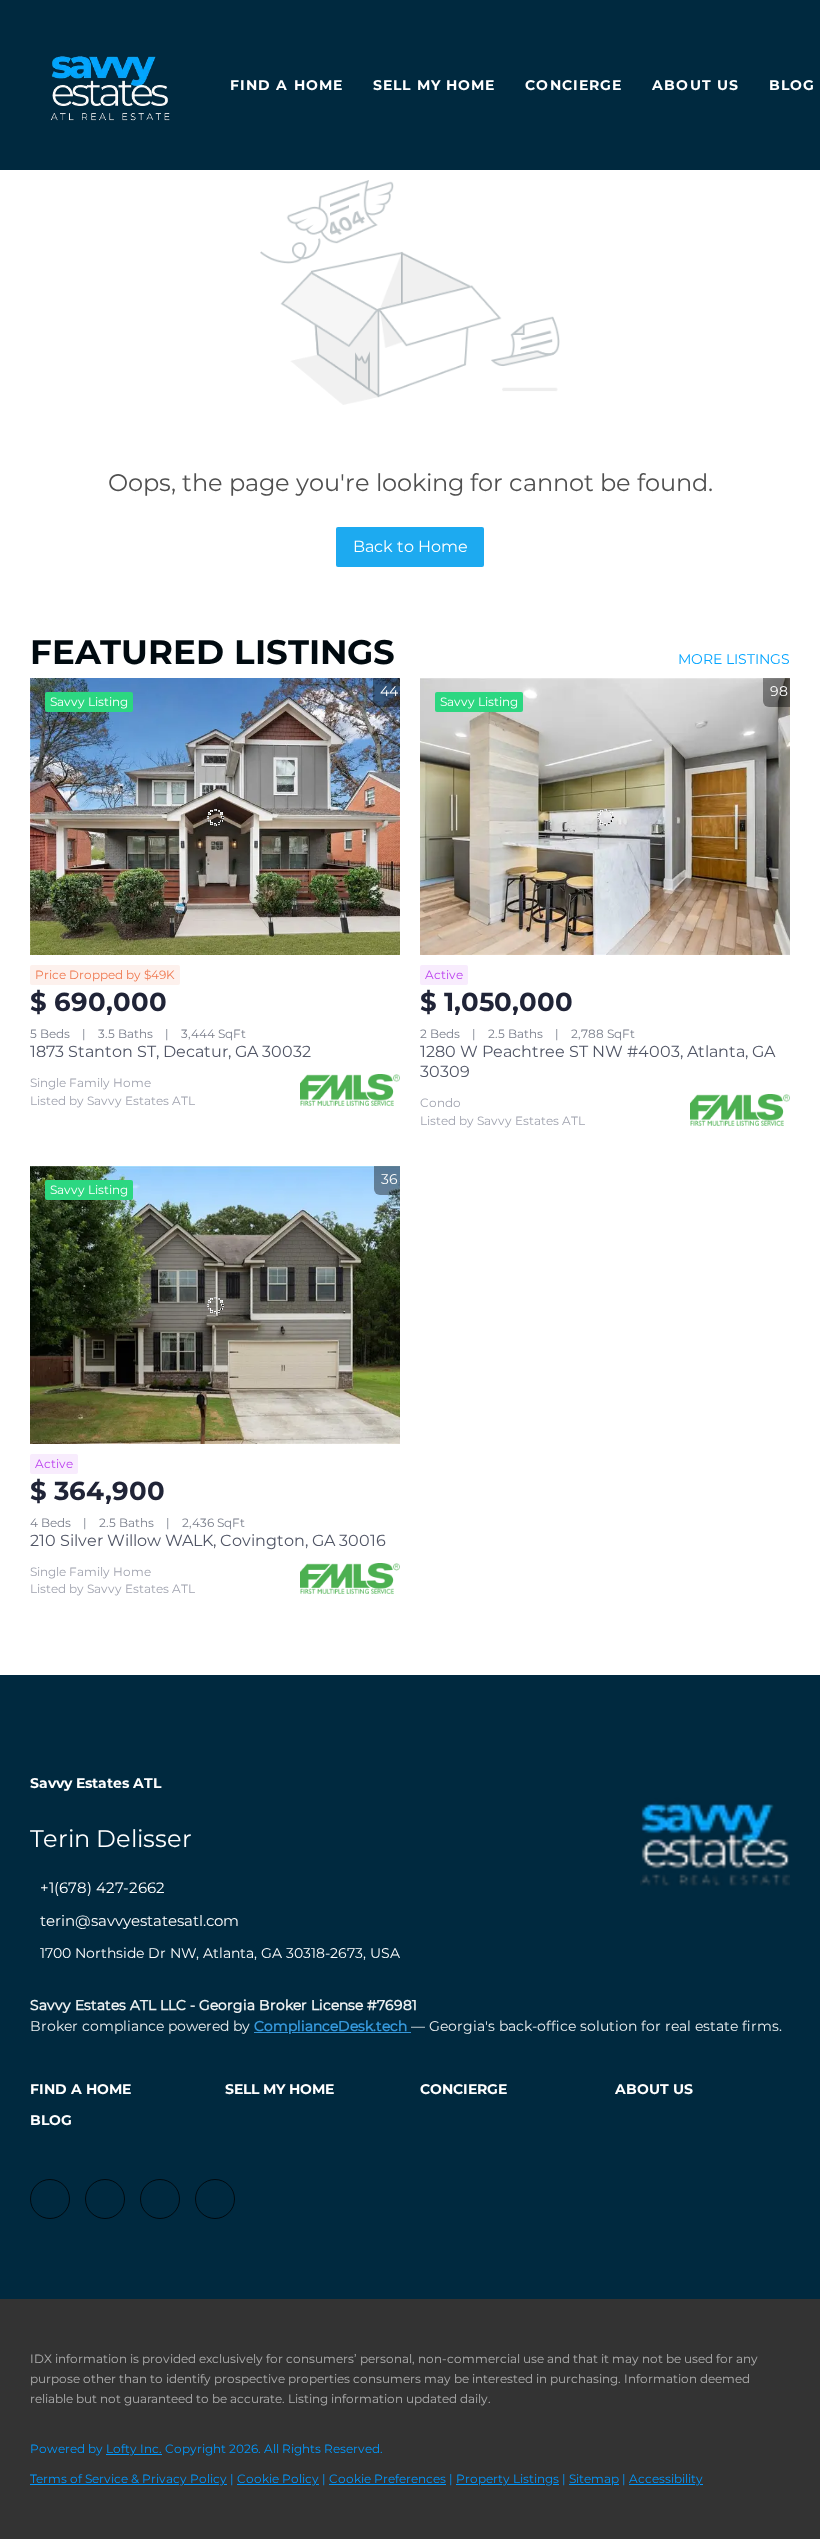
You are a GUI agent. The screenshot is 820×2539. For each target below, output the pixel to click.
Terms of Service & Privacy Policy (128, 2478)
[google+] (215, 2199)
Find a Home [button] (286, 85)
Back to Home (410, 546)
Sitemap (594, 2478)
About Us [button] (695, 85)
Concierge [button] (573, 85)
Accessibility (666, 2478)
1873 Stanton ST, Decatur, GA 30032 (170, 1051)
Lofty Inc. (134, 2448)
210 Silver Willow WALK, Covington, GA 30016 (208, 1540)
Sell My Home (434, 85)
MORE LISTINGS (734, 659)
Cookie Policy (278, 2478)
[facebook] (50, 2199)
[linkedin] (105, 2199)
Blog (792, 85)
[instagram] (160, 2199)
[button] (117, 2089)
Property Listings (507, 2478)
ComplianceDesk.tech (332, 2026)
